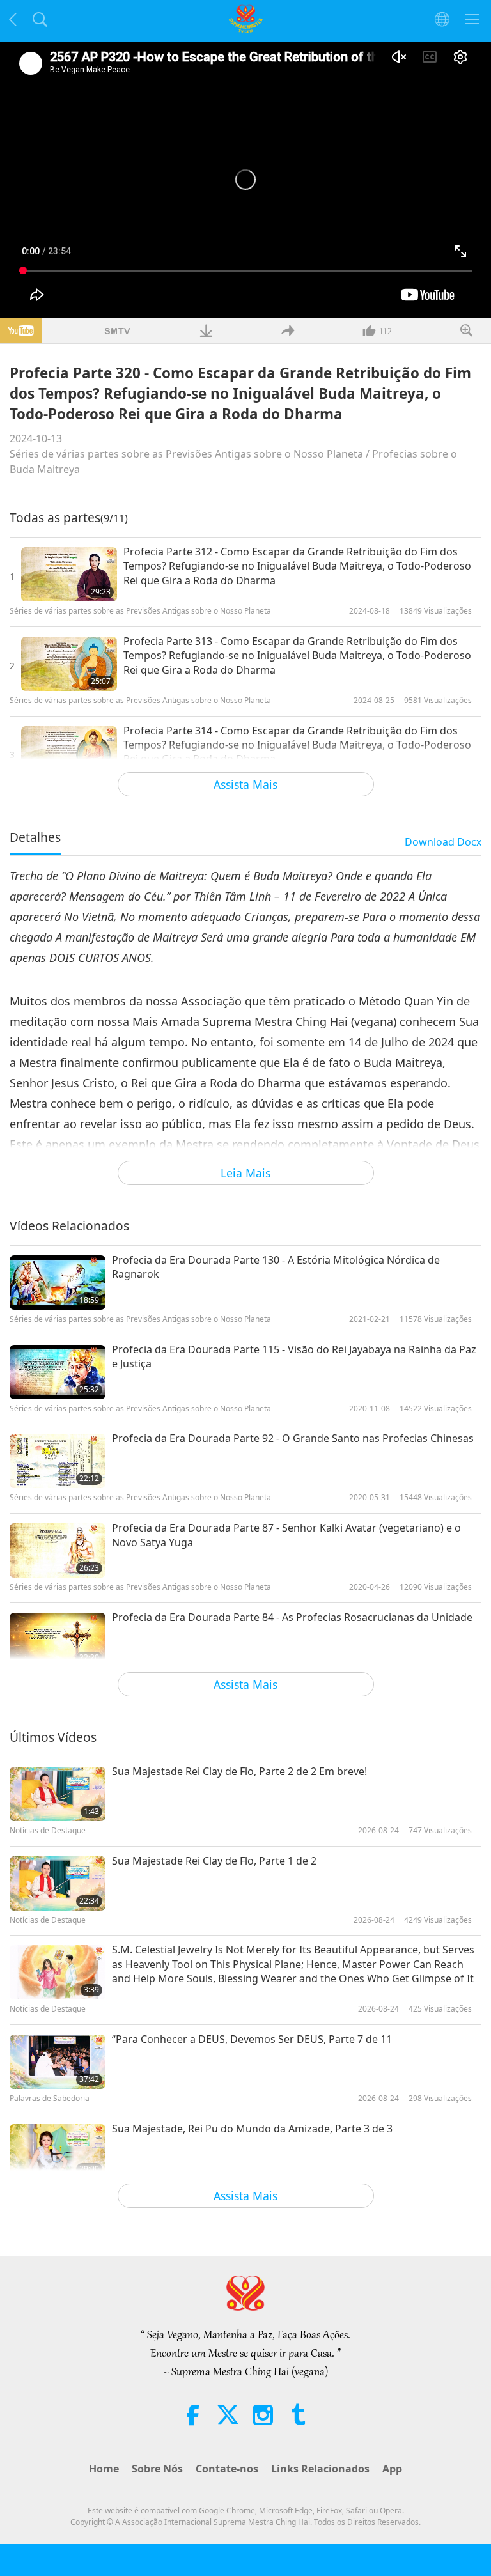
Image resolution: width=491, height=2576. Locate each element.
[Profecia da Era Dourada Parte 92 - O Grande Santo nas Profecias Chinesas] (58, 1461)
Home (104, 2469)
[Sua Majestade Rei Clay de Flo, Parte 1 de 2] (58, 1883)
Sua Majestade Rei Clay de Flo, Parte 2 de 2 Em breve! (239, 1771)
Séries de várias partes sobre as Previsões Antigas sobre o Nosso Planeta (186, 454)
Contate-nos (227, 2469)
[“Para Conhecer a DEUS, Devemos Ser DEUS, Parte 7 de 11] (58, 2062)
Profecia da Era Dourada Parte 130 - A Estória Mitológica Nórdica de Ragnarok (276, 1267)
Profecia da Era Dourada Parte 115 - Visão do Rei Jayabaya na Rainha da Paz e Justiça (294, 1356)
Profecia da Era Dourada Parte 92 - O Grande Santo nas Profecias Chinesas (293, 1438)
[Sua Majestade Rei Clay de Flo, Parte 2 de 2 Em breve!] (58, 1794)
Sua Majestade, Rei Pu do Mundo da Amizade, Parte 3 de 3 (252, 2129)
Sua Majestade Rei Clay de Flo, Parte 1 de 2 (214, 1861)
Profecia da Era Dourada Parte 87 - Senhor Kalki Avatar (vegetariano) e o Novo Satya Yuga (286, 1535)
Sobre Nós (157, 2469)
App (392, 2469)
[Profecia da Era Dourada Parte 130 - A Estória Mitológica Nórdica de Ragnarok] (58, 1283)
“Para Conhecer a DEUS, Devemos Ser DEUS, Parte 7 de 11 (252, 2039)
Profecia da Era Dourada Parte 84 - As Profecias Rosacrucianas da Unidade (292, 1617)
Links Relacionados (320, 2469)
